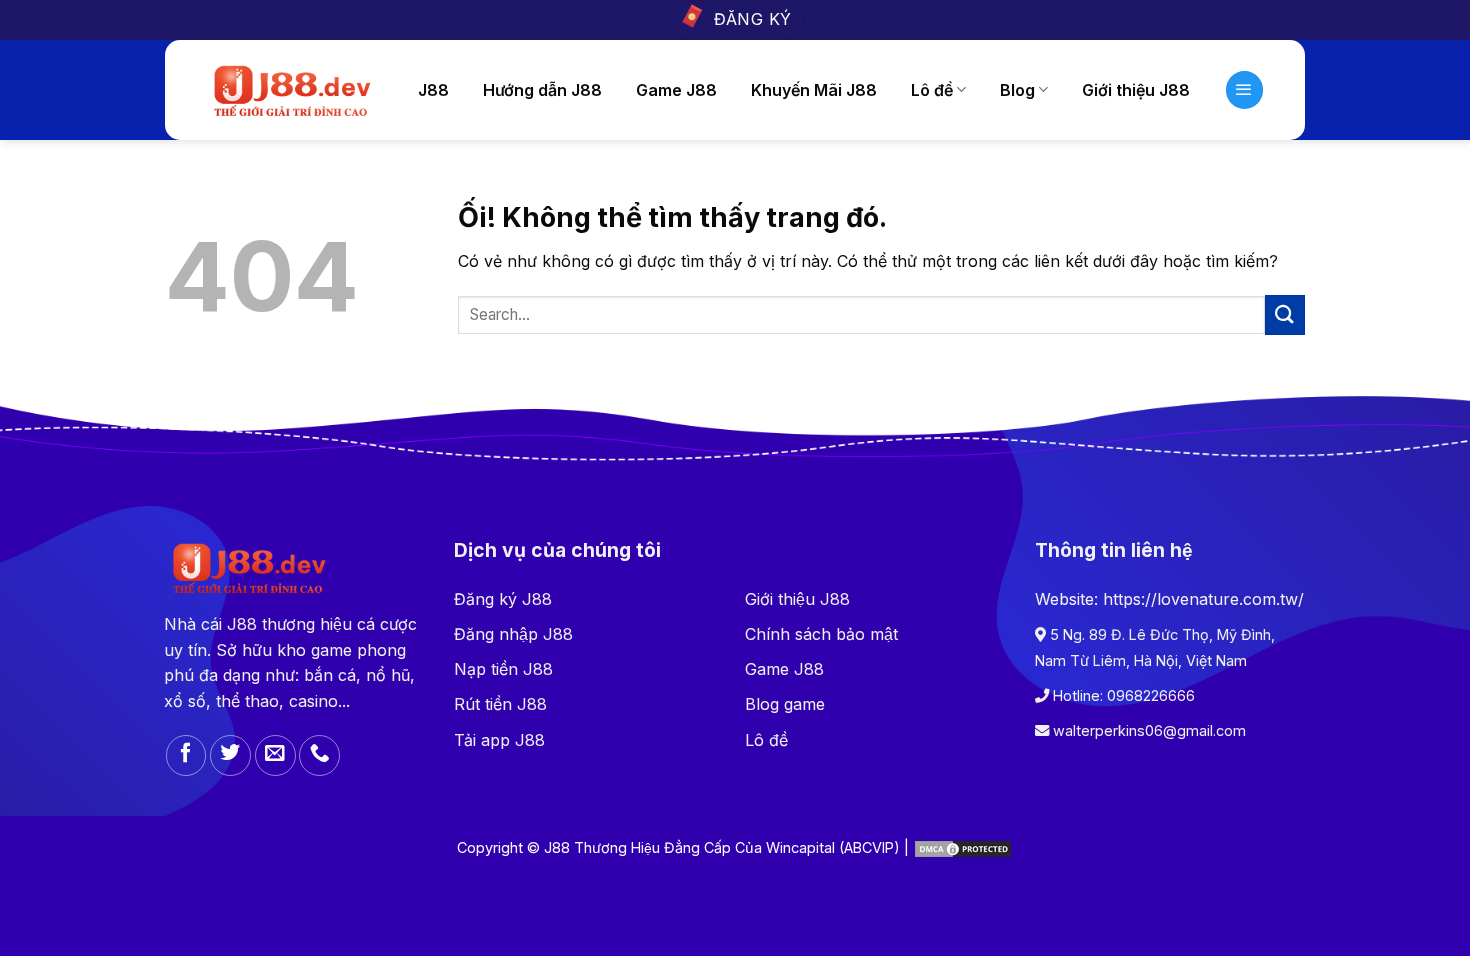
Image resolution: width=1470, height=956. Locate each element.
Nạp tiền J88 (503, 669)
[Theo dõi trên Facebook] (186, 755)
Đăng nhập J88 (513, 634)
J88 (433, 90)
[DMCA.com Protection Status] (963, 847)
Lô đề (932, 90)
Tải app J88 (499, 740)
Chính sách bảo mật (821, 634)
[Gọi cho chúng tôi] (319, 755)
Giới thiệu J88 (797, 599)
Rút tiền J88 (500, 704)
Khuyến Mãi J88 (814, 90)
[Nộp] (1285, 314)
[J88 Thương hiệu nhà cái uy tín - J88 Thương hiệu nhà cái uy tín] (290, 90)
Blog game (785, 704)
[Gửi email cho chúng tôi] (275, 755)
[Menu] (1245, 90)
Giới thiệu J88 (1136, 90)
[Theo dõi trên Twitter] (230, 755)
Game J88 (676, 90)
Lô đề (766, 740)
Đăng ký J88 (503, 599)
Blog (1017, 90)
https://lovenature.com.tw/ (1203, 599)
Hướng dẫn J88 (542, 90)
